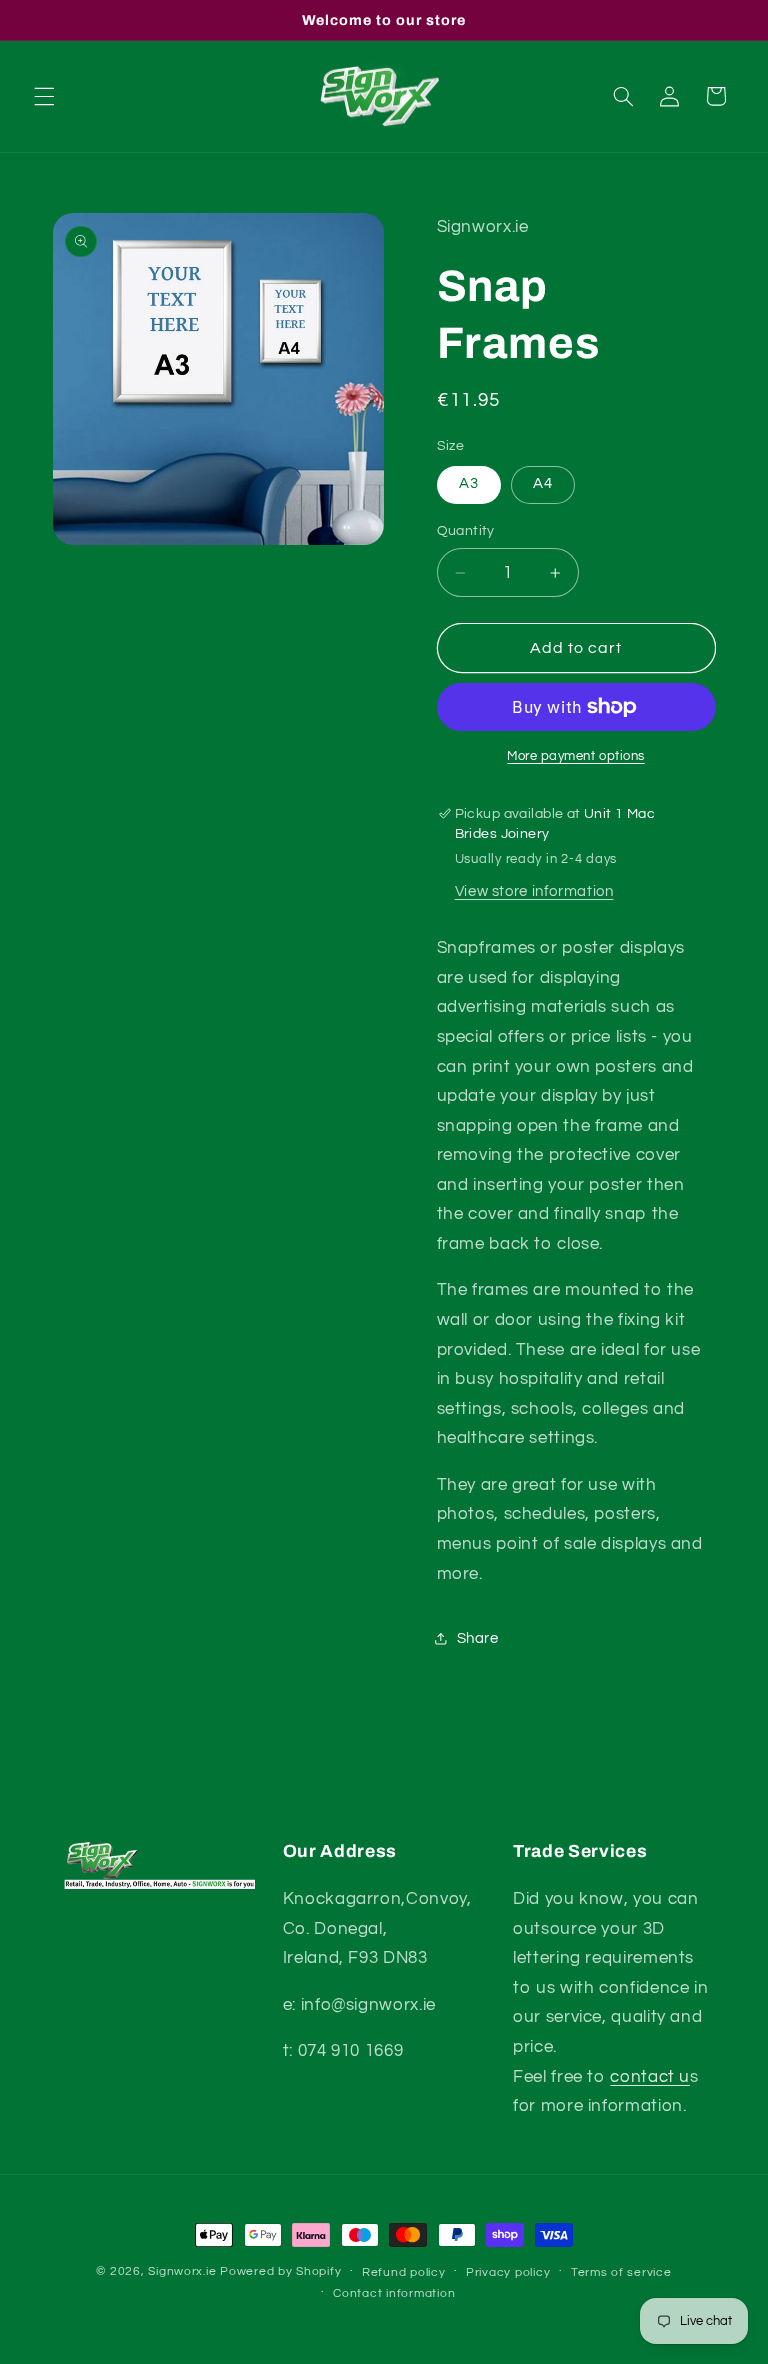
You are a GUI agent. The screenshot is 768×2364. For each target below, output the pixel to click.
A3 (469, 483)
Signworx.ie (184, 2271)
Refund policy (404, 2272)
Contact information (394, 2293)
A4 (543, 483)
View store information (534, 891)
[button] (44, 96)
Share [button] (478, 1638)
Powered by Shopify (280, 2271)
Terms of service (621, 2272)
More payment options (576, 756)
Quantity (466, 531)
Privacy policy (508, 2272)
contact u (650, 2077)
